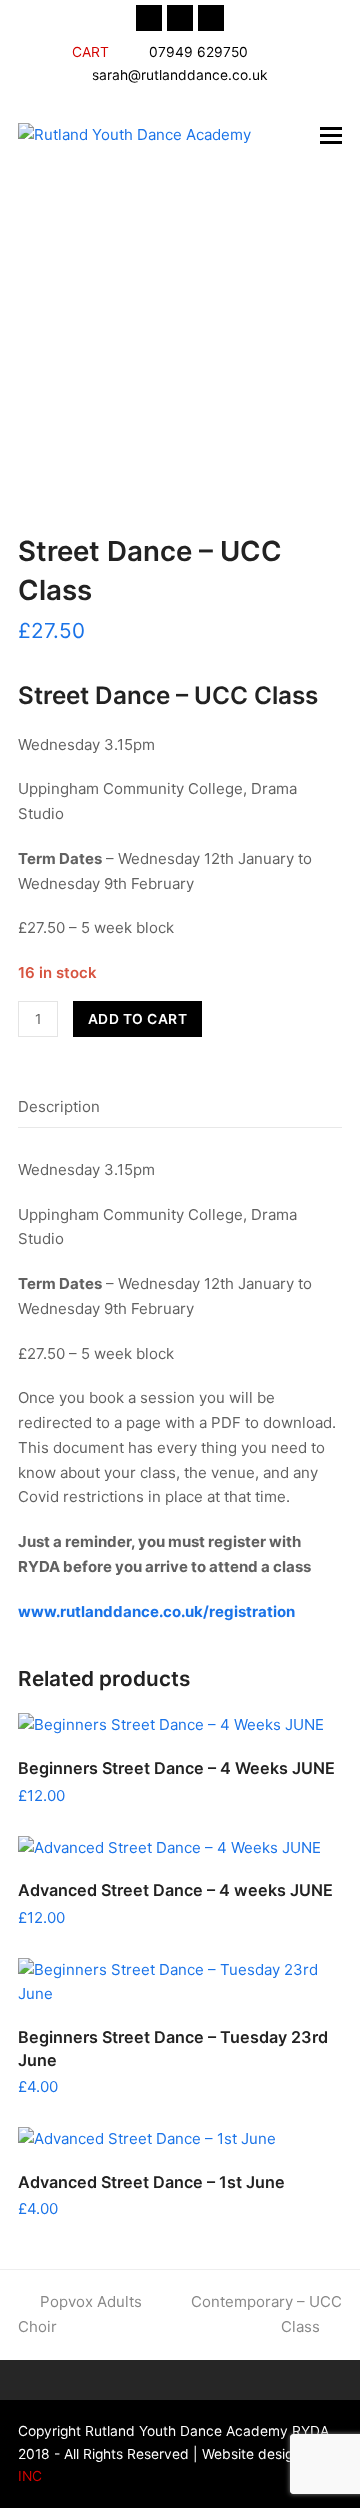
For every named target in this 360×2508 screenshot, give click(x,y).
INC (30, 2476)
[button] (331, 135)
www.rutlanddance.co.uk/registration (156, 1611)
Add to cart (138, 1019)
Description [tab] (59, 1106)
